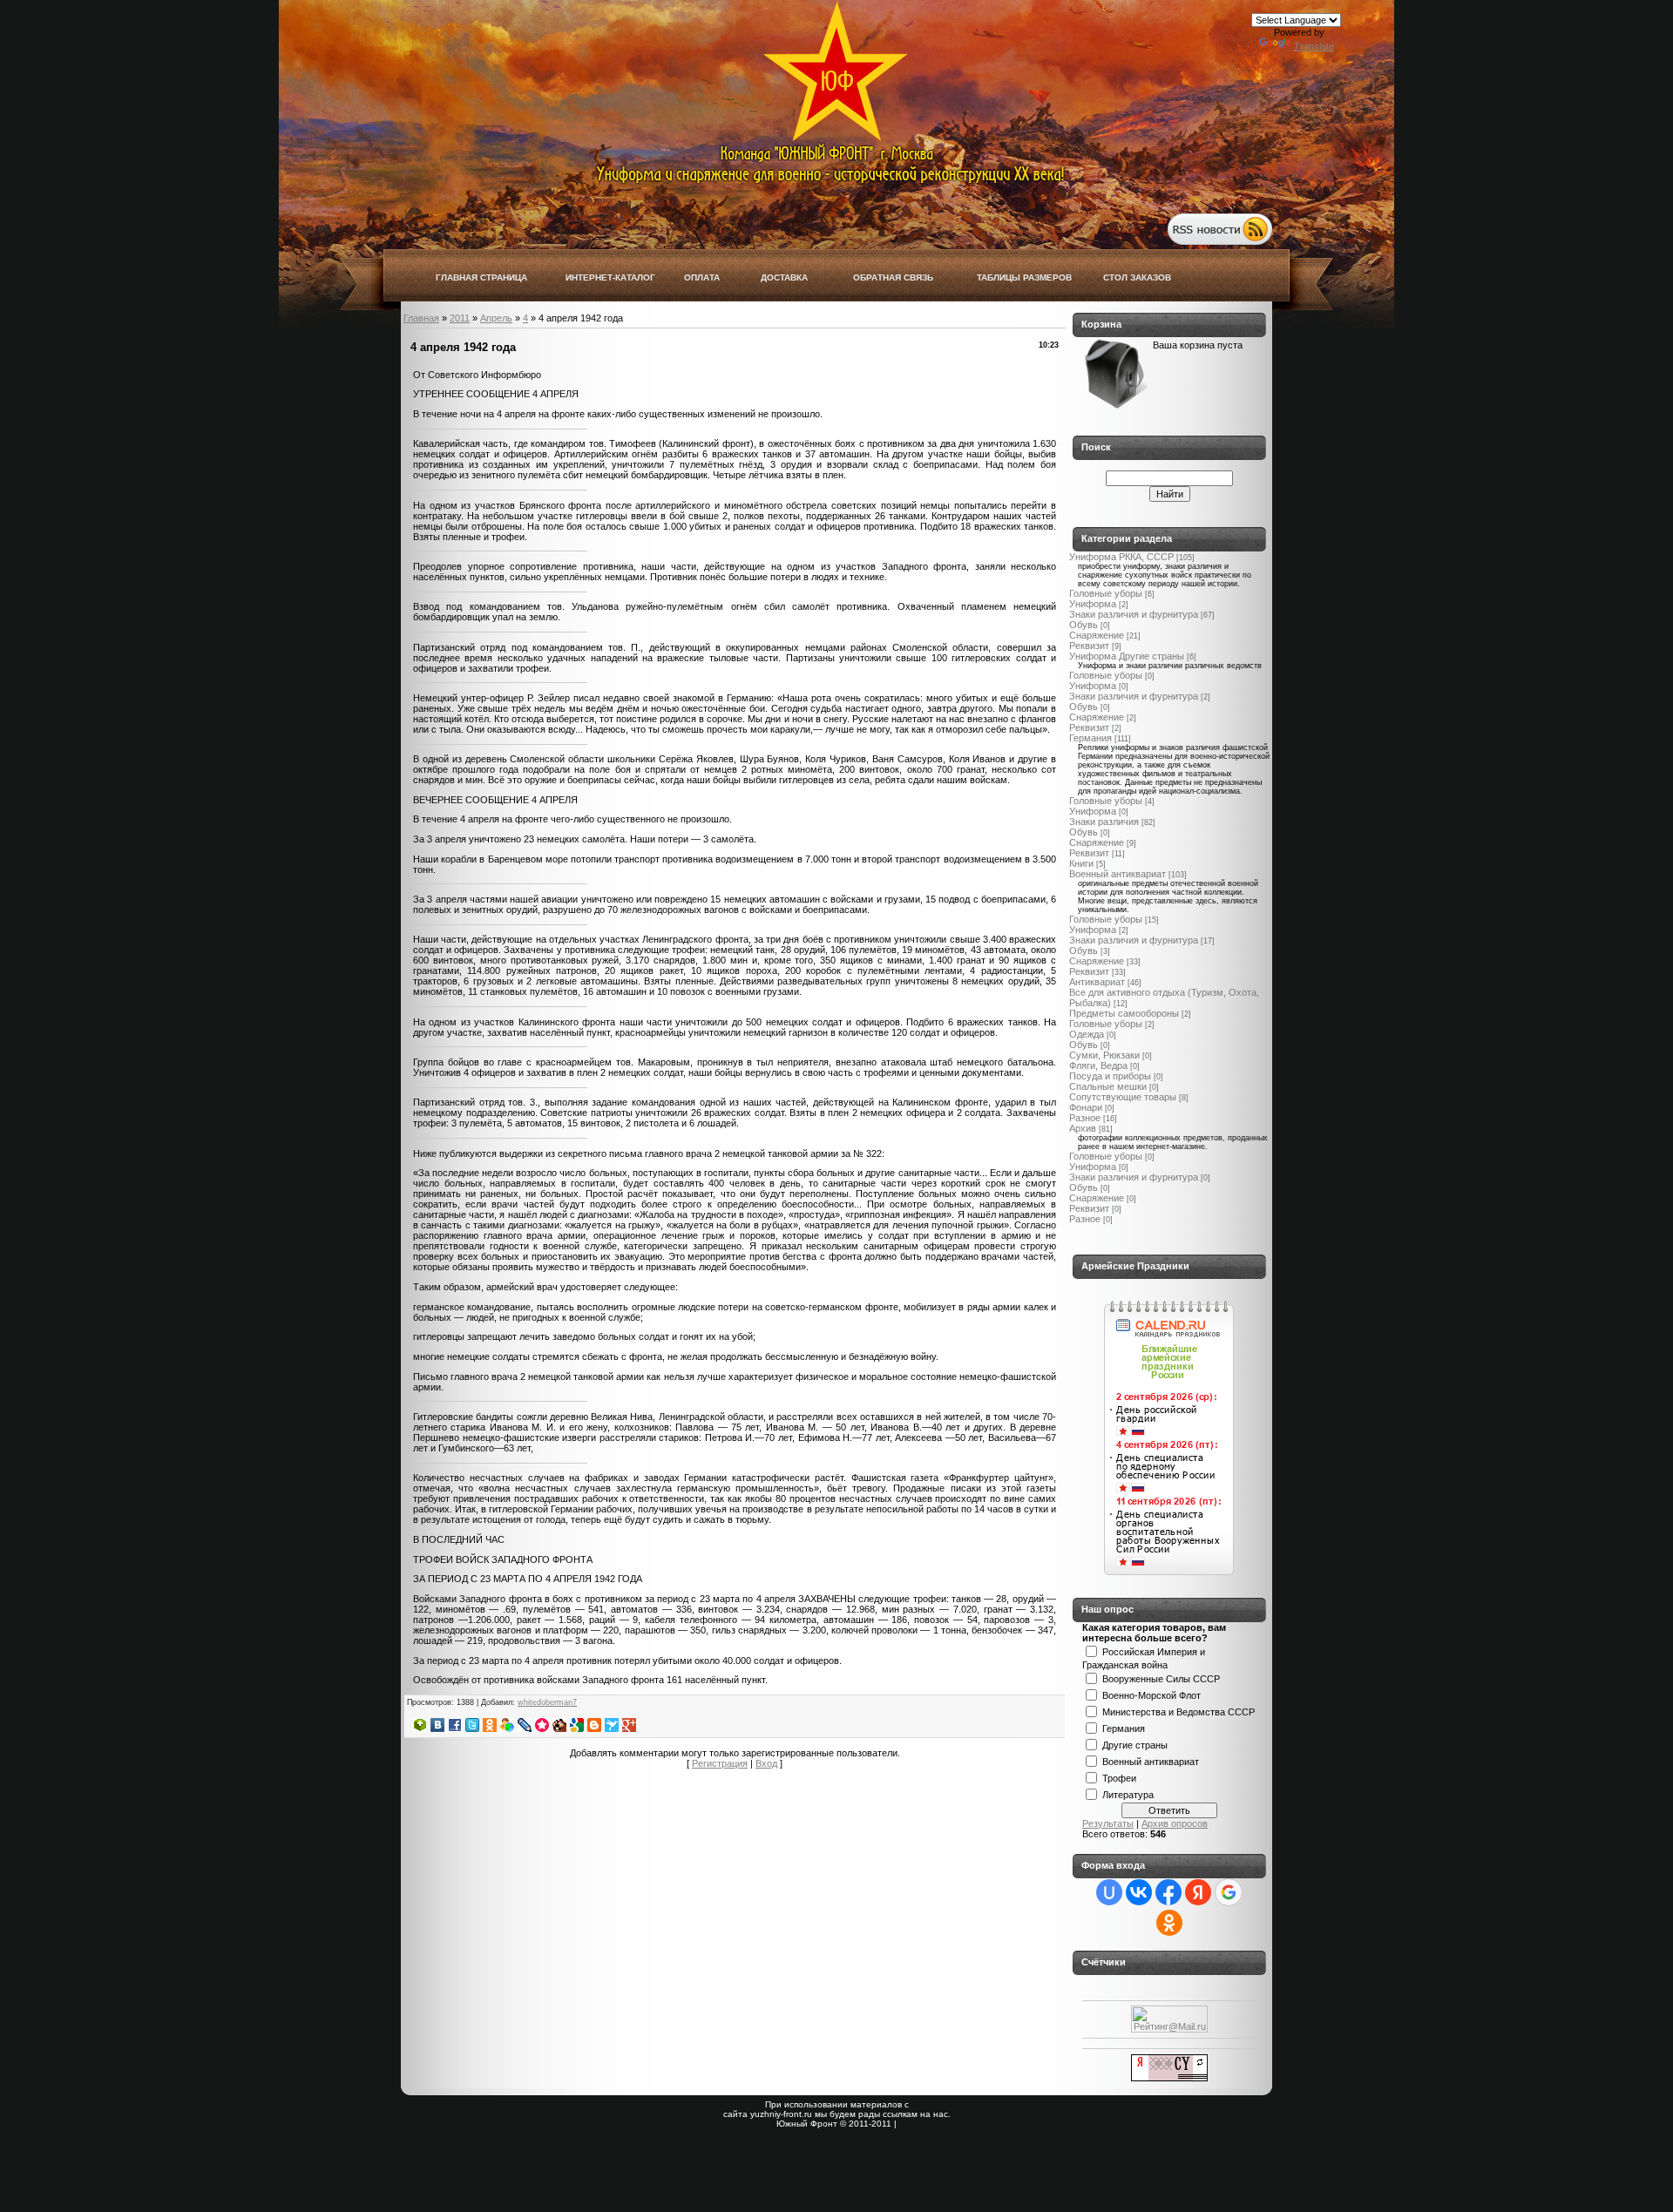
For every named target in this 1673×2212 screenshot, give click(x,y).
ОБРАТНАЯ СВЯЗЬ (893, 277)
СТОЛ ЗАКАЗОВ (1137, 277)
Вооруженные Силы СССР (1161, 1678)
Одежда (1087, 1034)
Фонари (1086, 1107)
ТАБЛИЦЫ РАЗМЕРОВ (1024, 277)
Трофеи (1119, 1777)
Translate (1314, 46)
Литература (1128, 1794)
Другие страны (1135, 1744)
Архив (1083, 1128)
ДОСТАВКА (784, 277)
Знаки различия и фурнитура (1134, 614)
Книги (1081, 863)
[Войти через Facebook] (1168, 1892)
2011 (460, 318)
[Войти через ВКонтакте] (1139, 1892)
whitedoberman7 (547, 1702)
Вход (766, 1763)
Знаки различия (1104, 822)
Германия (1090, 738)
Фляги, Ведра (1098, 1065)
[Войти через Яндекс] (1198, 1892)
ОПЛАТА (702, 277)
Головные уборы (1106, 593)
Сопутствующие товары (1123, 1097)
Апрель (496, 318)
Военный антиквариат (1118, 874)
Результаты (1108, 1823)
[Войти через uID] (1109, 1892)
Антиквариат (1097, 982)
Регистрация (720, 1763)
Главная (421, 318)
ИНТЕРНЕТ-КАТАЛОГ (610, 277)
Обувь (1084, 625)
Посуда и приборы (1110, 1076)
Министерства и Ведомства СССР (1179, 1711)
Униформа (1093, 604)
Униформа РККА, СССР (1121, 557)
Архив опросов (1175, 1823)
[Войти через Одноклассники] (1169, 1923)
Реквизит (1089, 646)
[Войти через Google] (1229, 1892)
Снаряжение (1097, 635)
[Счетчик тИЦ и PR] (1169, 2078)
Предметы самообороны (1124, 1013)
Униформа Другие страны (1127, 656)
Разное (1085, 1118)
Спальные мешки (1108, 1086)
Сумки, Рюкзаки (1104, 1055)
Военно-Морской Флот (1151, 1695)
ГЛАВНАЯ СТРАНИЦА (481, 277)
